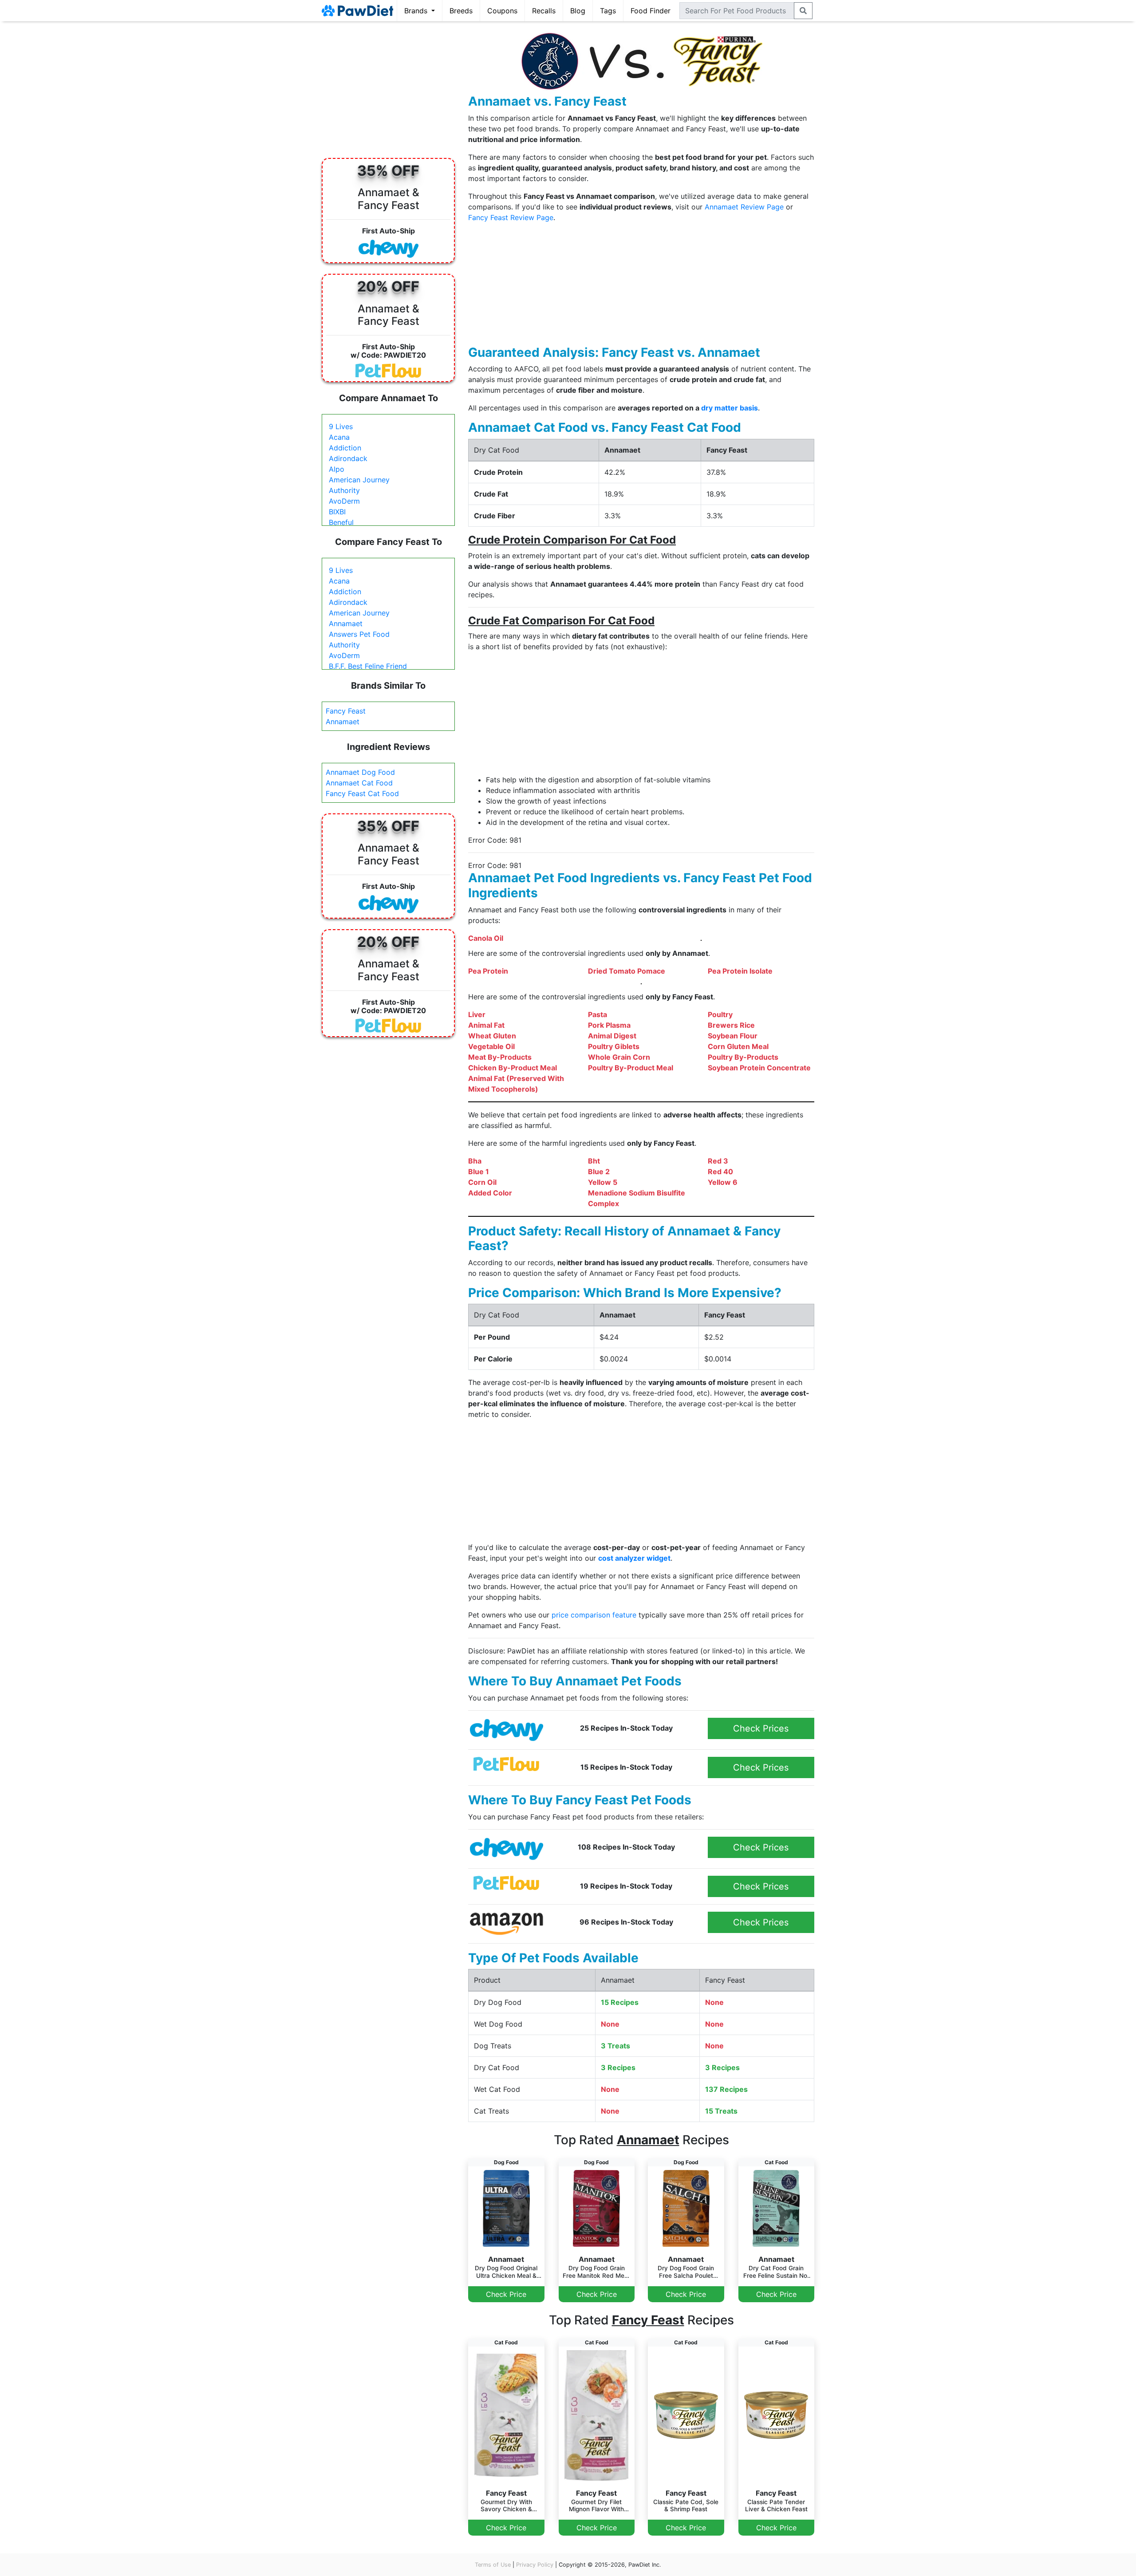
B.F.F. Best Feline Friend (368, 666)
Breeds (461, 11)
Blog (578, 11)
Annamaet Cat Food (359, 783)
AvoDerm (344, 501)
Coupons (502, 11)
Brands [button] (417, 11)
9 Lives (341, 426)
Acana (339, 437)
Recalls (544, 11)
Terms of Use (493, 2565)
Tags (608, 11)
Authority (344, 490)
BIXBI (337, 512)
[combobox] (737, 11)
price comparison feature (594, 1615)
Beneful (341, 522)
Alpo (337, 469)
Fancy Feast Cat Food (362, 793)
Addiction (345, 448)
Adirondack (348, 458)
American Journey (359, 480)
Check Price (506, 2294)
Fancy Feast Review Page (511, 217)
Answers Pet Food (359, 634)
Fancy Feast (346, 711)
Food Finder (651, 11)
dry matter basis (730, 408)
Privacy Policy (535, 2565)
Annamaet (346, 623)
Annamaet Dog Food (360, 772)
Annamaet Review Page (744, 207)
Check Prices (761, 1728)
